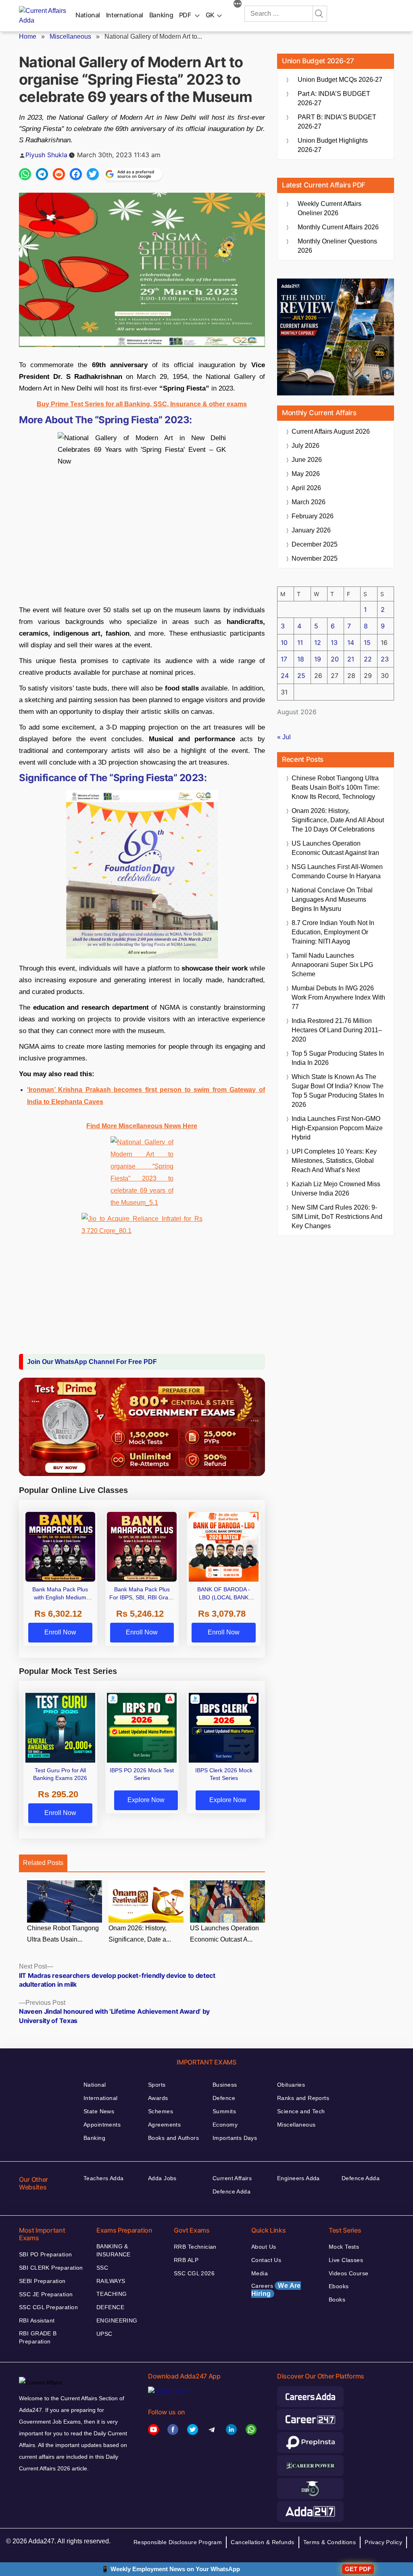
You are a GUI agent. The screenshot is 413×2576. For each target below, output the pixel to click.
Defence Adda (232, 2191)
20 (335, 659)
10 (284, 642)
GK (210, 15)
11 (300, 642)
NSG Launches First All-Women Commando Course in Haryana (337, 871)
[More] (238, 5)
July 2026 (306, 446)
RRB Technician (195, 2247)
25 (301, 676)
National (88, 15)
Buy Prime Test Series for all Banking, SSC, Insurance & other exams (142, 404)
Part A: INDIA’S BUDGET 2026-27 (334, 98)
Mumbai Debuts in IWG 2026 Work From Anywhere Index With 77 (338, 997)
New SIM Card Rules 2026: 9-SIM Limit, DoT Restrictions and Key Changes (337, 1217)
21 (351, 659)
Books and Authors (173, 2138)
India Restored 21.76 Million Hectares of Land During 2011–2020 (337, 1030)
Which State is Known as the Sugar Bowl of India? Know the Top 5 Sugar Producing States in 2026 (338, 1091)
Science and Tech (301, 2111)
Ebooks (339, 2286)
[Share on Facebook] (76, 174)
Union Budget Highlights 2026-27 (333, 145)
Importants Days (235, 2138)
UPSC (104, 2334)
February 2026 (313, 516)
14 (351, 642)
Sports (157, 2085)
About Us (264, 2247)
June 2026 (307, 460)
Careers (276, 2290)
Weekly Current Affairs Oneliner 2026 (330, 208)
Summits (224, 2111)
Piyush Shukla (46, 155)
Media (260, 2273)
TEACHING (112, 2294)
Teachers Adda (103, 2178)
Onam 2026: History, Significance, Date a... (140, 1934)
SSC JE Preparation (46, 2294)
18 (301, 659)
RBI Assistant (37, 2320)
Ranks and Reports (303, 2098)
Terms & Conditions (330, 2542)
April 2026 (306, 488)
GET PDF (358, 2569)
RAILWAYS (111, 2281)
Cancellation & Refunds (262, 2542)
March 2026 (309, 502)
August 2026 (331, 431)
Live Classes (346, 2260)
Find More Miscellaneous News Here (142, 1126)
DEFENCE (110, 2307)
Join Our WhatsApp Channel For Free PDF (92, 1362)
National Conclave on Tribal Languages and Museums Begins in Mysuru (332, 899)
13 (334, 642)
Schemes (161, 2111)
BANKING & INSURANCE (114, 2250)
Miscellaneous (70, 36)
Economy (225, 2125)
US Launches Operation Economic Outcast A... (224, 1934)
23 (385, 659)
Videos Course (348, 2273)
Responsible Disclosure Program (178, 2542)
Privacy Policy (383, 2542)
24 (285, 676)
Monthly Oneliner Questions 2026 (337, 246)
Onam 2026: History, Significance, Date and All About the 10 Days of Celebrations (338, 820)
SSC (102, 2268)
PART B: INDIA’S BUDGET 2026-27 (337, 122)
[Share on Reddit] (59, 174)
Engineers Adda (298, 2178)
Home (28, 36)
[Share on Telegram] (42, 174)
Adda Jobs (162, 2178)
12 (318, 642)
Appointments (102, 2125)
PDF (185, 15)
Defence (224, 2098)
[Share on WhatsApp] (25, 174)
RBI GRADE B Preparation (38, 2337)
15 (367, 642)
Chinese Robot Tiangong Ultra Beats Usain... (63, 1934)
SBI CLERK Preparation (51, 2268)
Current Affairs (232, 2178)
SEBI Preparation (42, 2281)
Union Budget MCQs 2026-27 (340, 80)
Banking (161, 15)
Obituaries (291, 2085)
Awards (158, 2098)
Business (225, 2085)
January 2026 (311, 530)
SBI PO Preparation (46, 2254)
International (125, 15)
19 (318, 659)
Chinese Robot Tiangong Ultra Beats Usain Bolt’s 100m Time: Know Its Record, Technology (336, 787)
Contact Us (266, 2260)
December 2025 (315, 544)
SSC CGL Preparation (48, 2307)
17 (284, 659)
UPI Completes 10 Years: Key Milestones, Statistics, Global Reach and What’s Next (334, 1161)
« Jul (284, 737)
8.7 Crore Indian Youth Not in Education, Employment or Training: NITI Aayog (333, 932)
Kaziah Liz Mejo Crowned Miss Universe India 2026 (336, 1189)
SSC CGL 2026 (194, 2273)
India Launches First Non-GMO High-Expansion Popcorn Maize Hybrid (337, 1128)
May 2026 (306, 474)
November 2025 (315, 558)
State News (99, 2111)
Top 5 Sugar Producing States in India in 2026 (338, 1058)
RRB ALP (186, 2260)
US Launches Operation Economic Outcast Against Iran (335, 848)
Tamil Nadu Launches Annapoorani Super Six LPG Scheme (332, 965)
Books (337, 2299)
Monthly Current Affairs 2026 (338, 227)
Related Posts (43, 1863)
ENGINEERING (117, 2320)
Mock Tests (344, 2247)
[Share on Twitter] (93, 174)
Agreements (164, 2125)
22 (368, 659)
